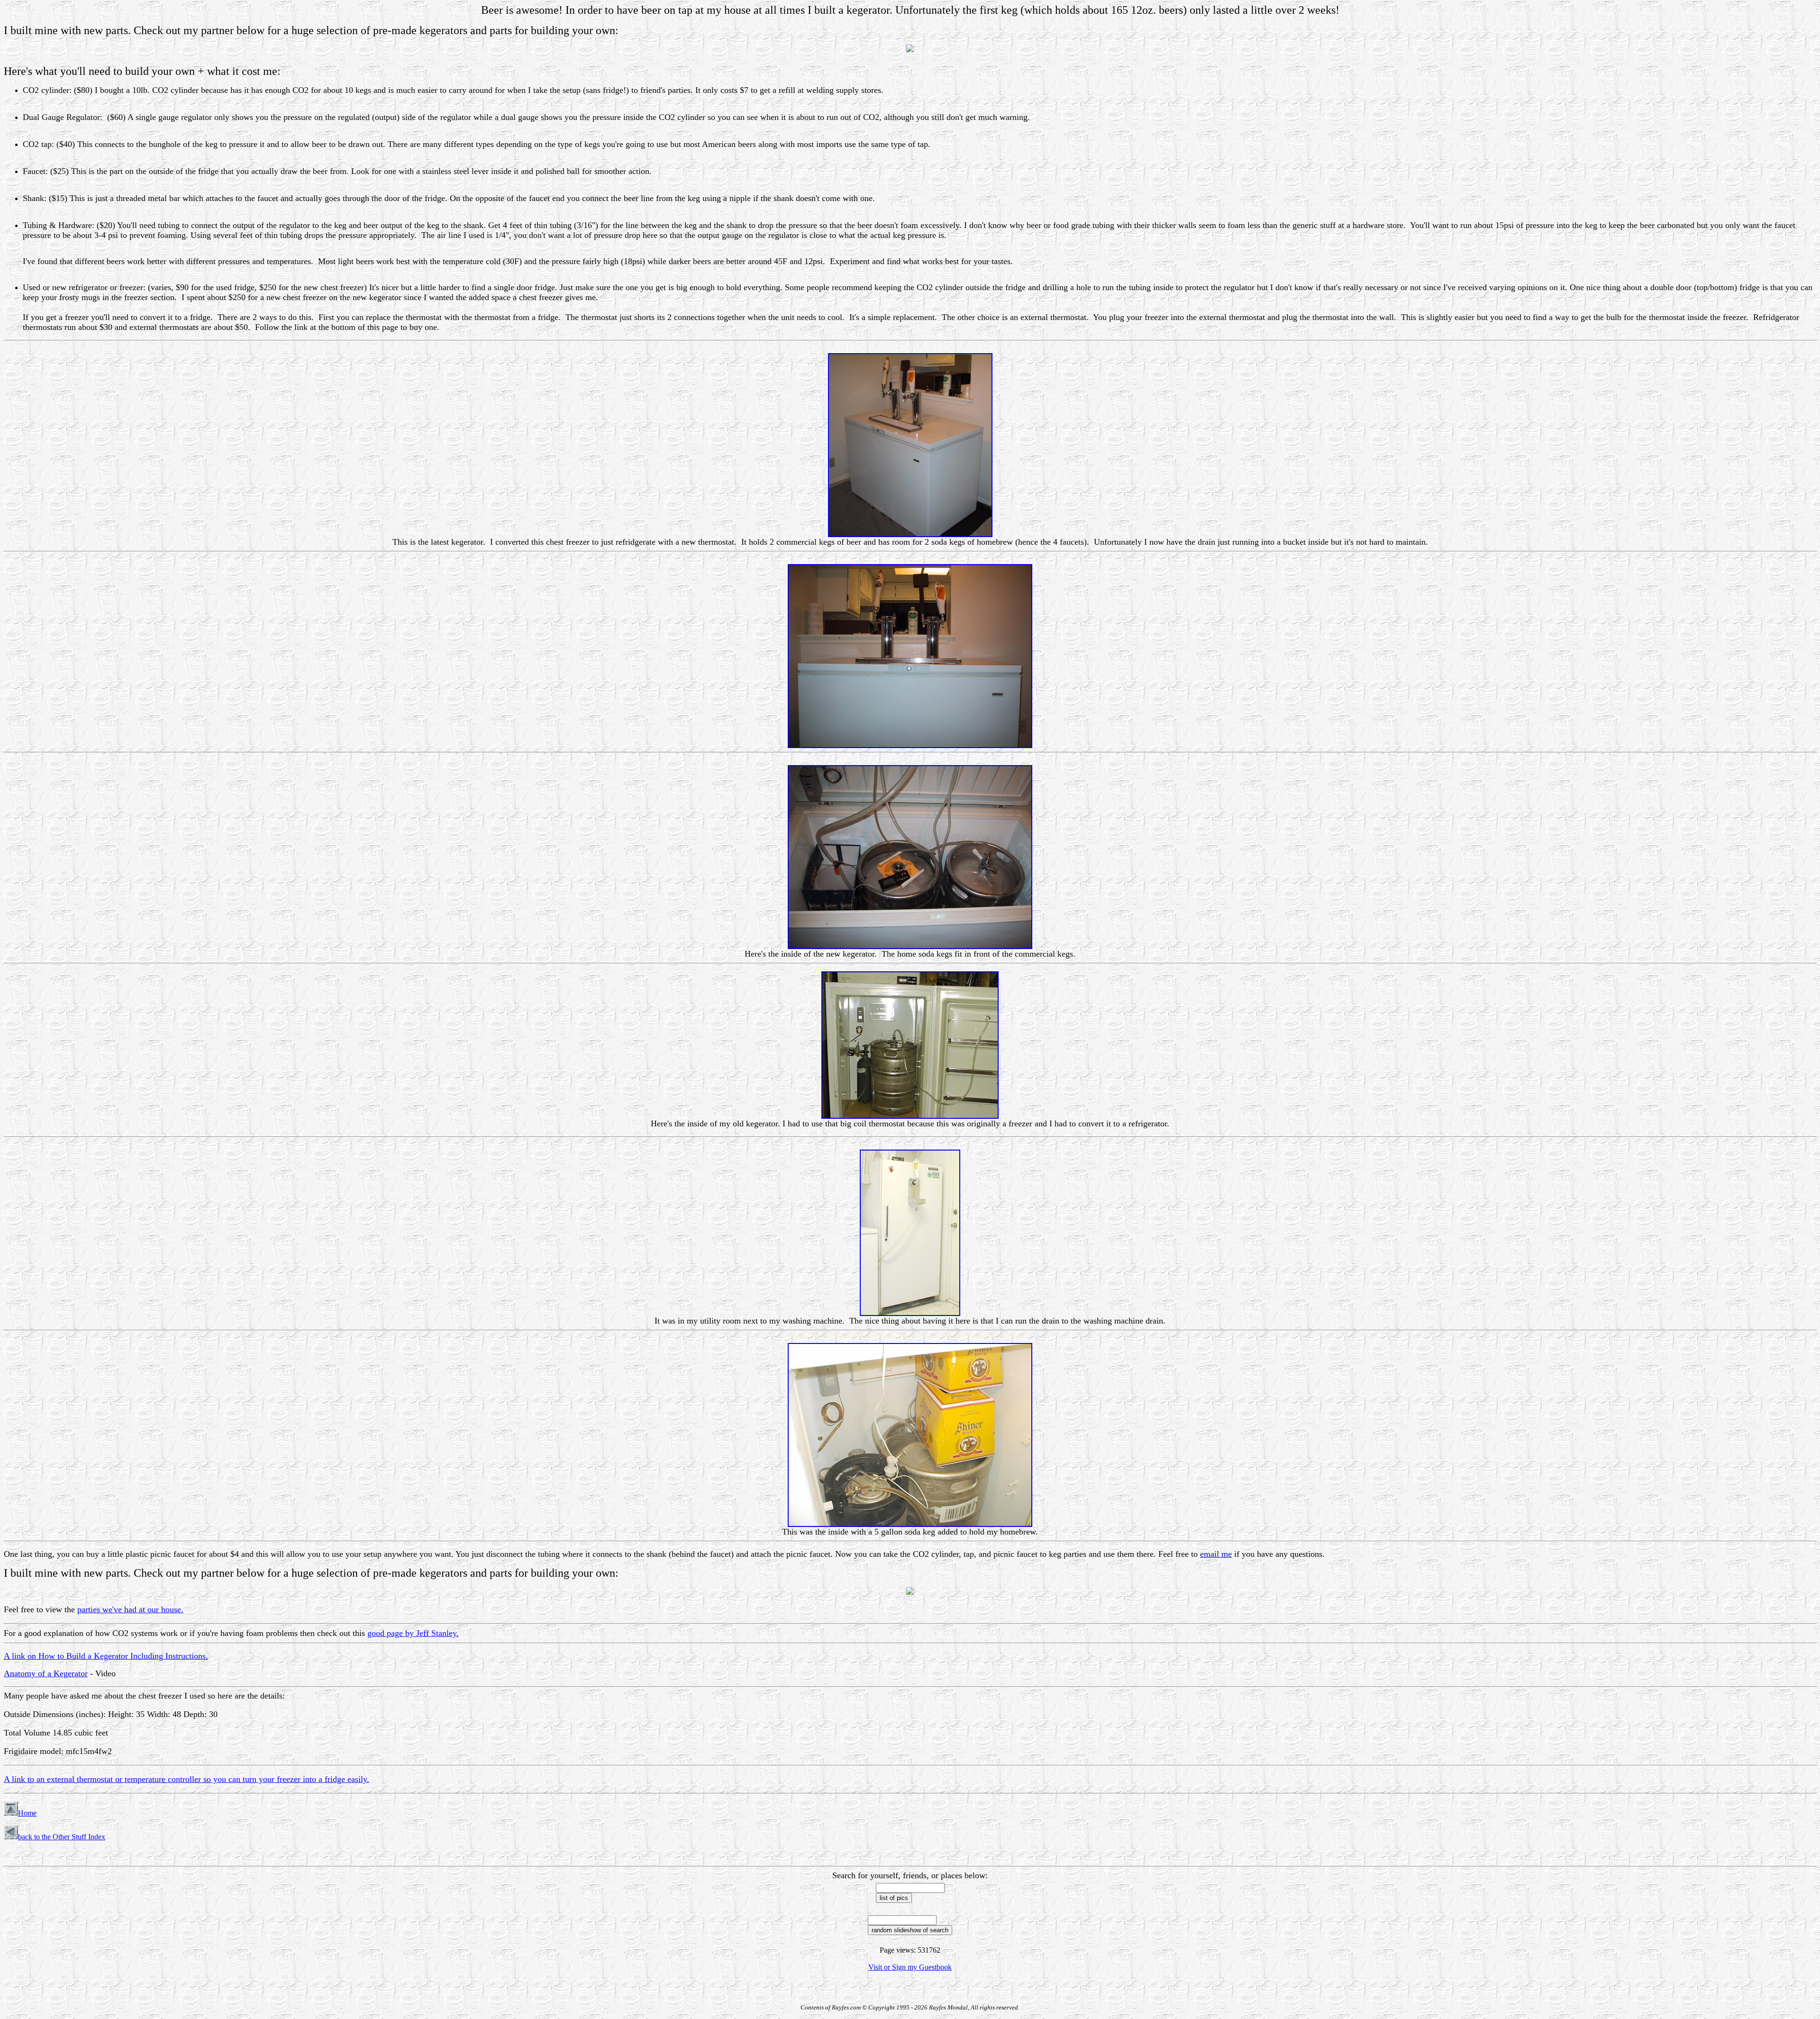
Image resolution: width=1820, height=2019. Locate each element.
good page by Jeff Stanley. (413, 1633)
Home (27, 1813)
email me (1216, 1554)
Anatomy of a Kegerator (46, 1673)
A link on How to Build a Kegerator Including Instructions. (106, 1656)
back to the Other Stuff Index (62, 1837)
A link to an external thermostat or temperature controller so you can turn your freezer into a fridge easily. (187, 1779)
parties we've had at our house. (130, 1609)
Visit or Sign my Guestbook (910, 1967)
